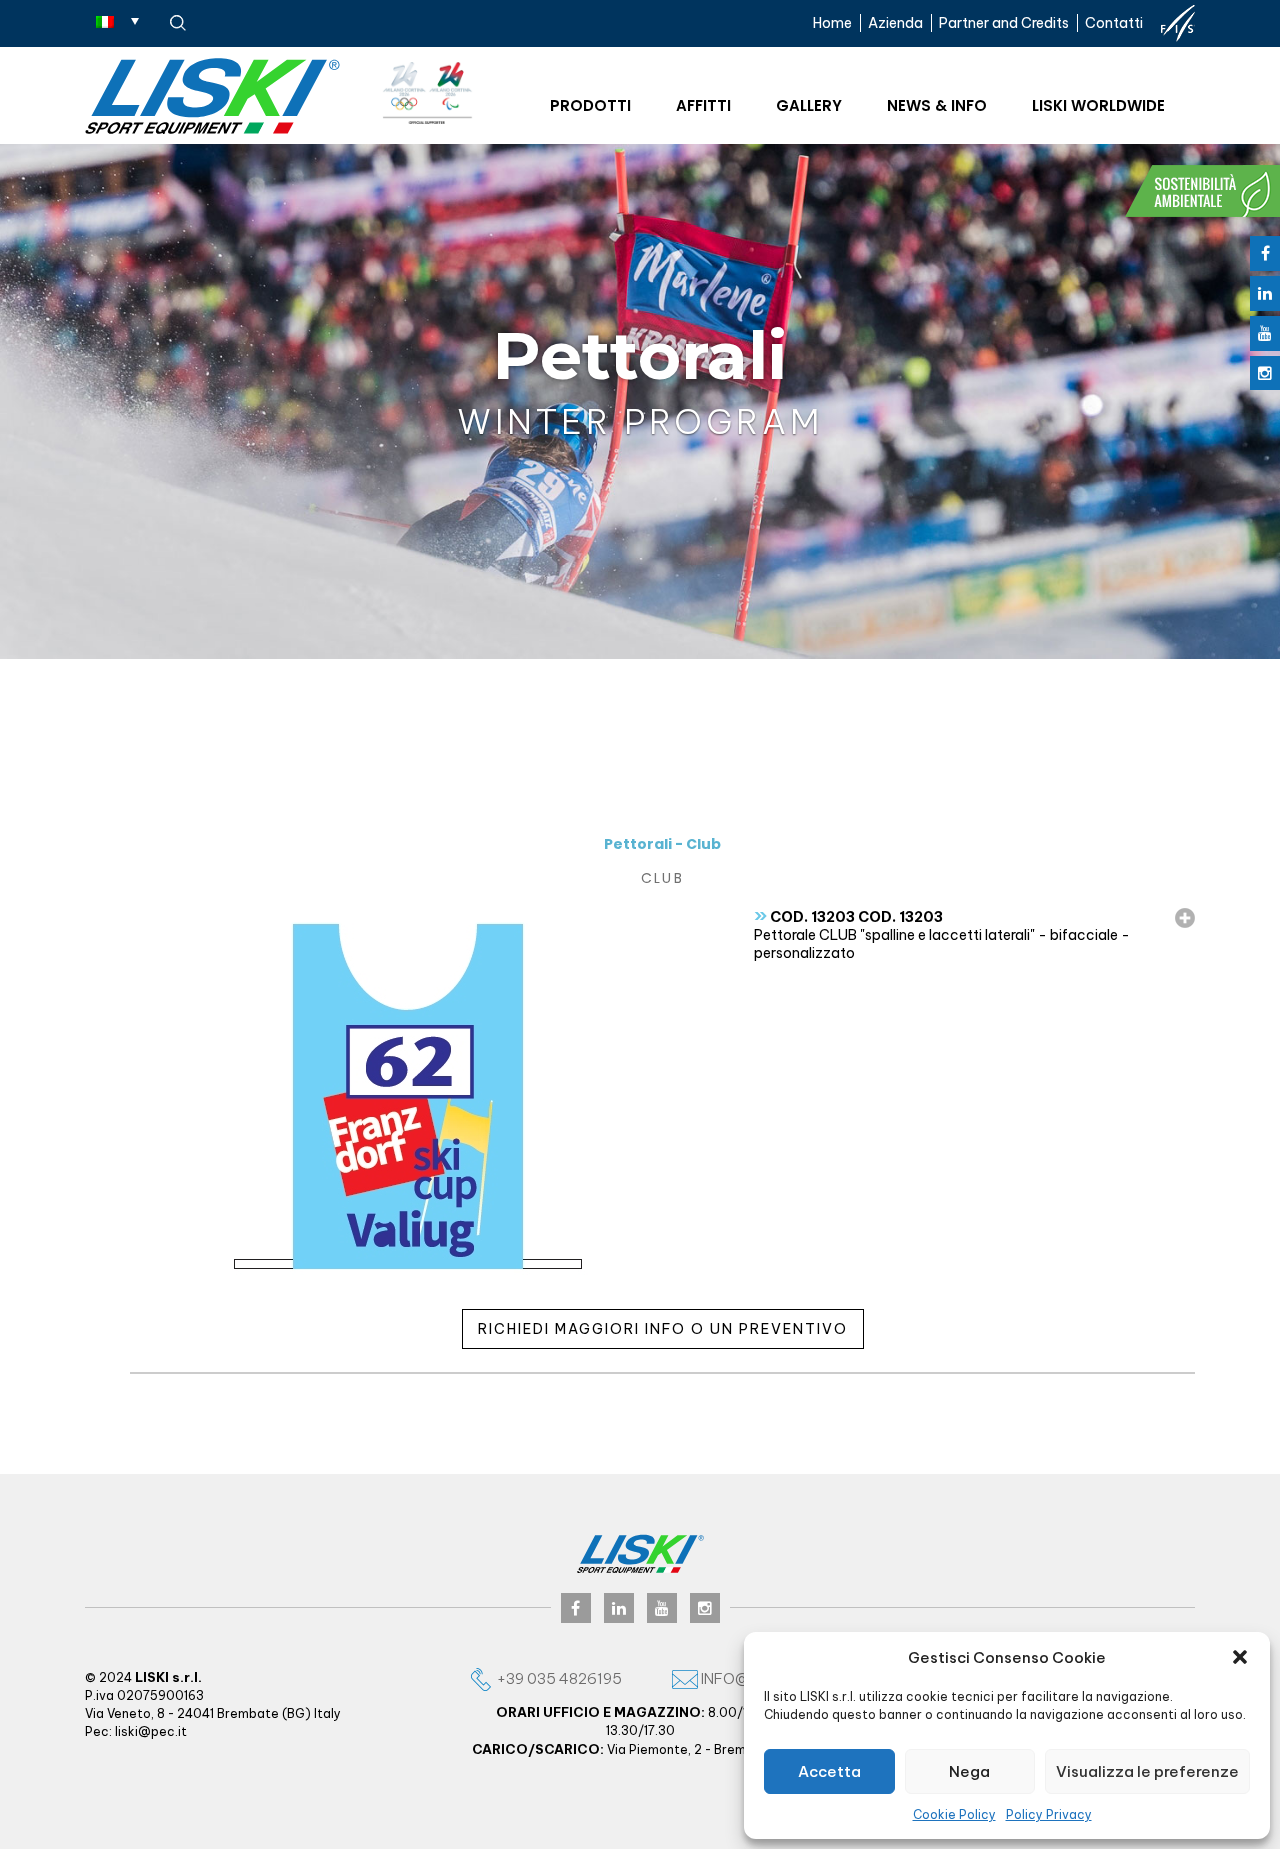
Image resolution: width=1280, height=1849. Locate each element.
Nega (969, 1771)
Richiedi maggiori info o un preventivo (663, 1329)
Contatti (1114, 23)
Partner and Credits (1004, 23)
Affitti (703, 105)
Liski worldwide (1098, 105)
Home (832, 23)
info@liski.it (748, 1678)
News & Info (937, 105)
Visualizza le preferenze (1147, 1771)
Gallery (809, 105)
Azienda (895, 23)
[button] (1240, 1657)
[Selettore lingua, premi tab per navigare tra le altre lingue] (117, 21)
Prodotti (590, 105)
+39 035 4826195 (558, 1678)
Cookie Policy (954, 1814)
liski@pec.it (151, 1731)
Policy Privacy (1049, 1814)
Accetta (829, 1771)
